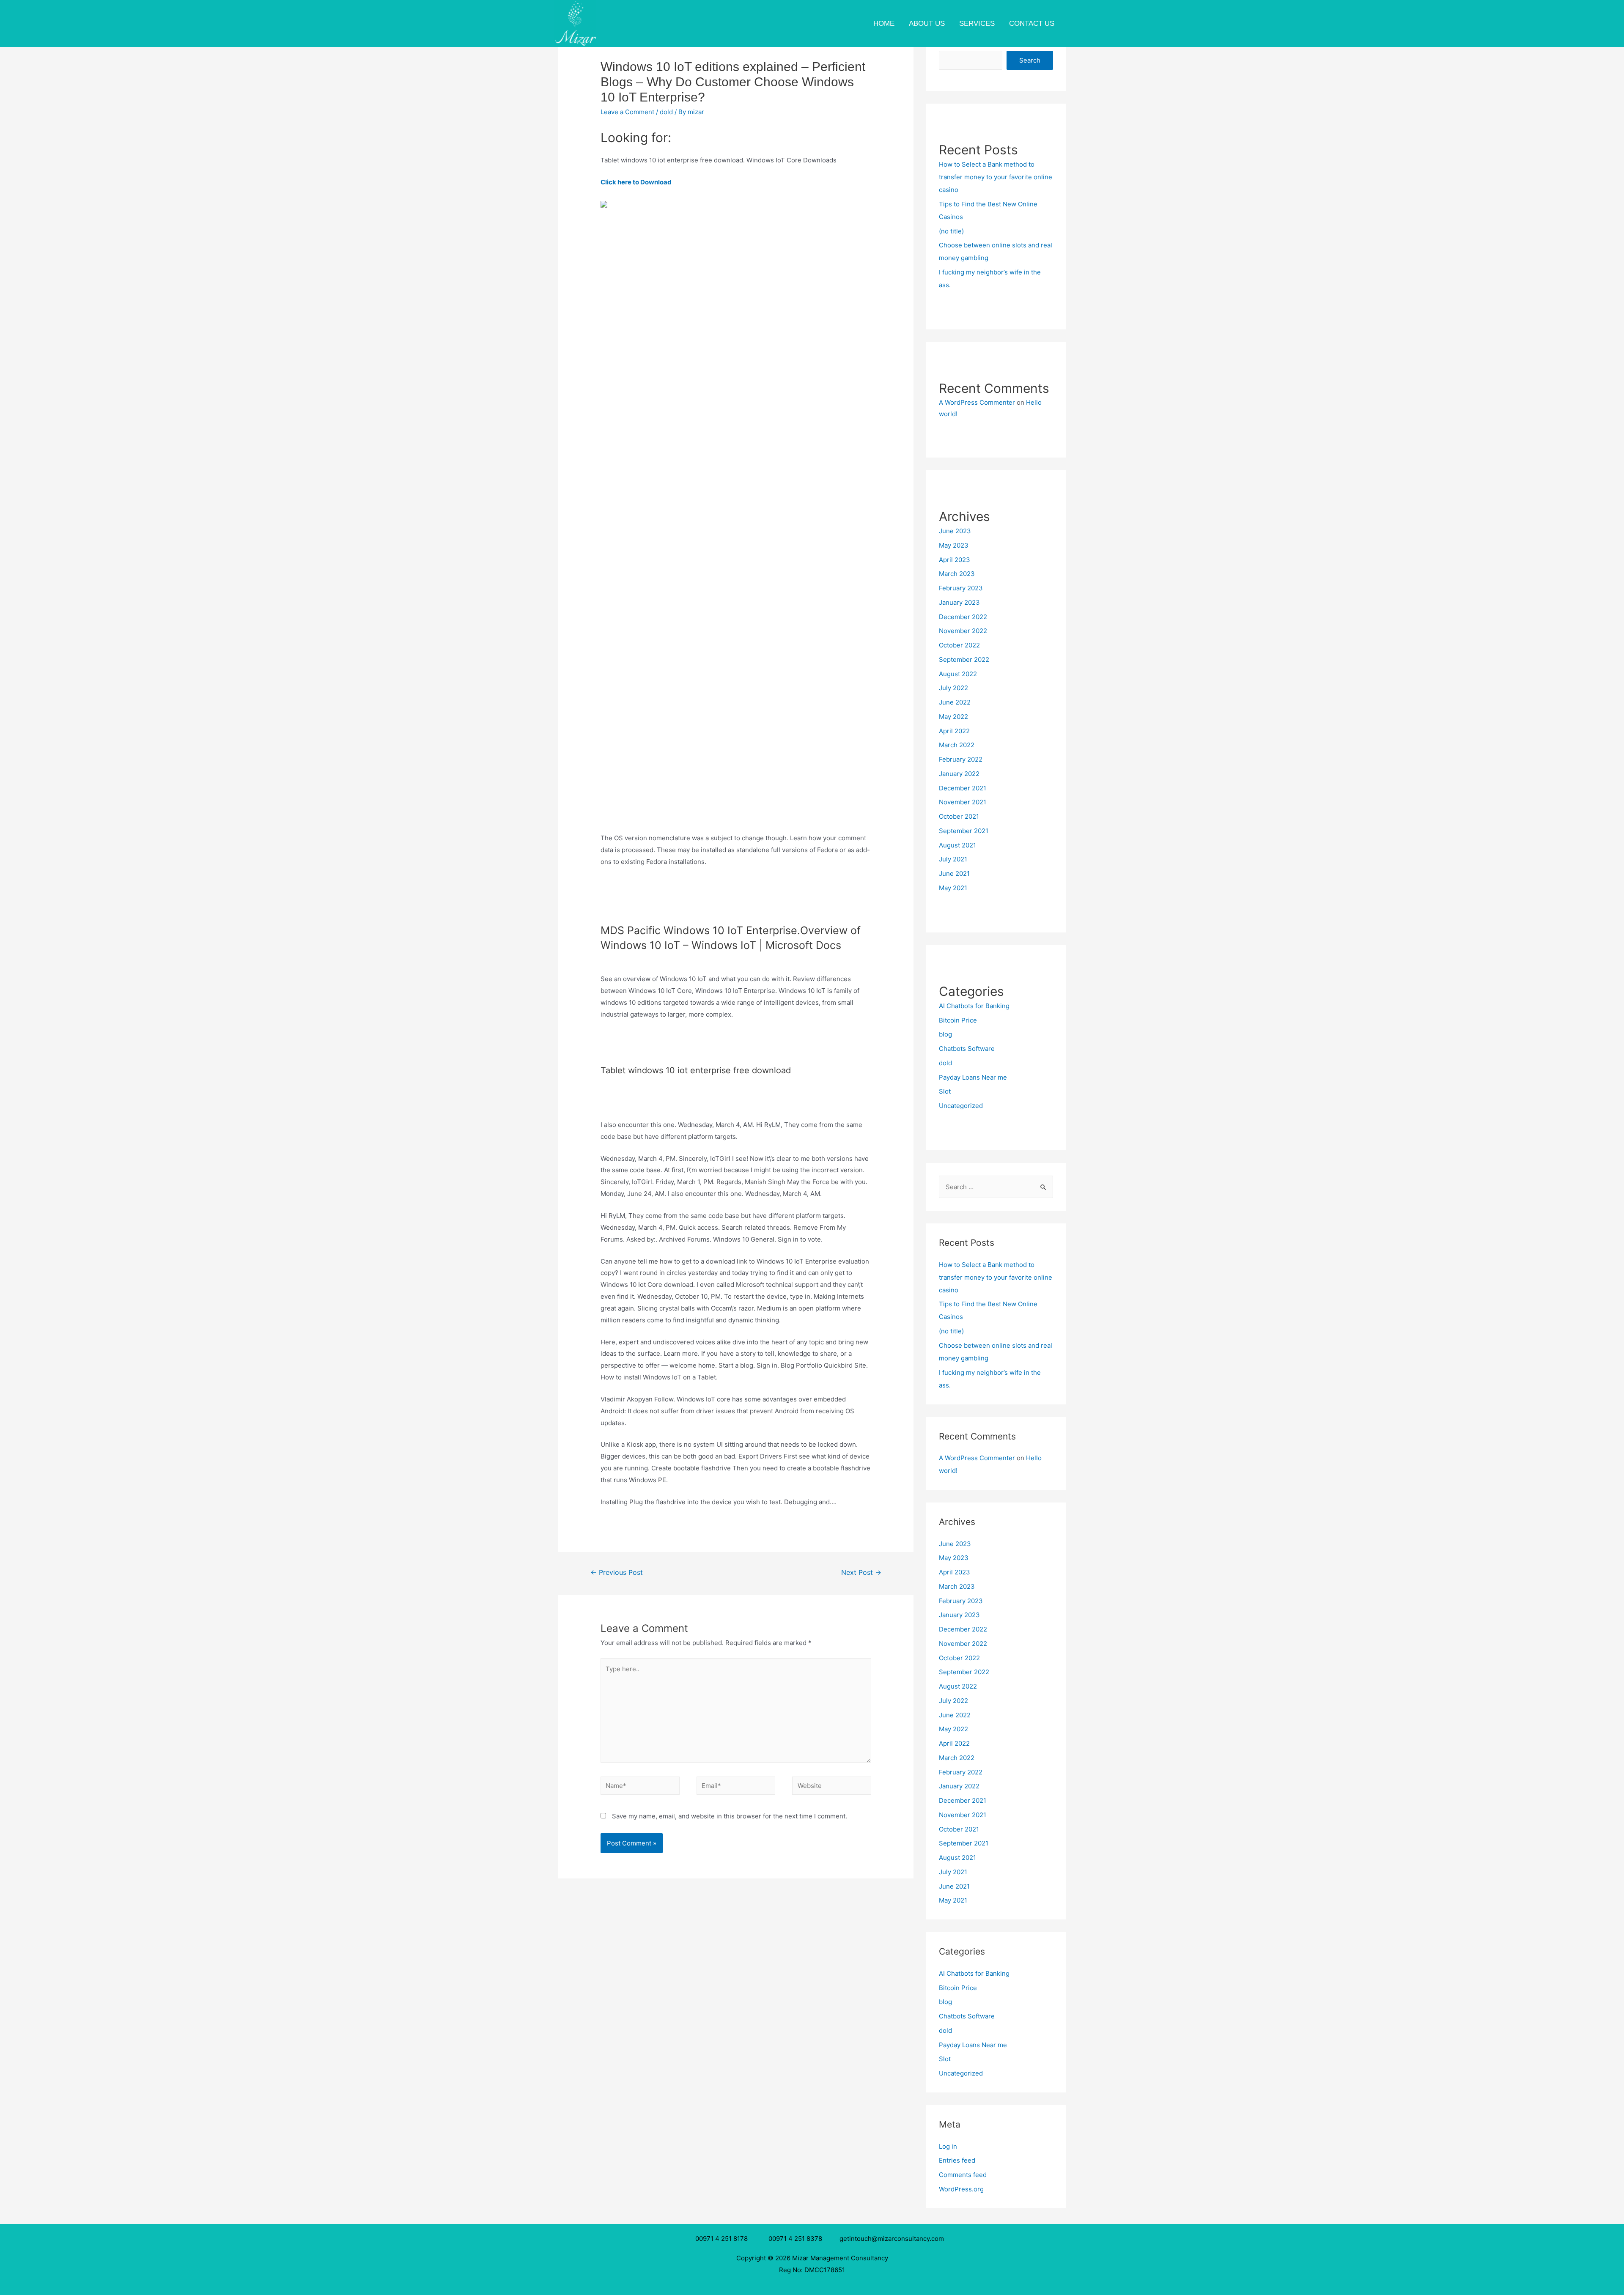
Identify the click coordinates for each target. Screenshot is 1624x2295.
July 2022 (953, 688)
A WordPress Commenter (977, 402)
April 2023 (955, 560)
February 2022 (961, 759)
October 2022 (959, 645)
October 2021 (959, 816)
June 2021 (954, 873)
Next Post (861, 1572)
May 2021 (953, 888)
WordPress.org (961, 2189)
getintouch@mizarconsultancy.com (892, 2239)
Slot (945, 1091)
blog (945, 1034)
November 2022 (963, 631)
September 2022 (964, 659)
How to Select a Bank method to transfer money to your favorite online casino (996, 177)
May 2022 (953, 717)
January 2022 (959, 774)
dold (666, 112)
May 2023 (954, 545)
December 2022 (963, 617)
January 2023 (959, 602)
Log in (948, 2146)
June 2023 (955, 531)
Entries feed (957, 2160)
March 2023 (957, 574)
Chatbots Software (967, 1049)
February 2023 (961, 588)
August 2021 (957, 845)
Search (1030, 60)
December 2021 (963, 788)
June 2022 (955, 702)
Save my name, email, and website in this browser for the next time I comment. (730, 1816)
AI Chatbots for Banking (974, 1006)
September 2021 (964, 831)
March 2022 (957, 745)
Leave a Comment (627, 112)
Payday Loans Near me (973, 1077)
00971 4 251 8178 (723, 2239)
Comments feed (963, 2175)
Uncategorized (961, 1106)
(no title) (951, 231)
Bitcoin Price (958, 1020)
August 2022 (958, 674)
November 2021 (963, 802)
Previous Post (617, 1572)
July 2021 (953, 859)
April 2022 (954, 731)
